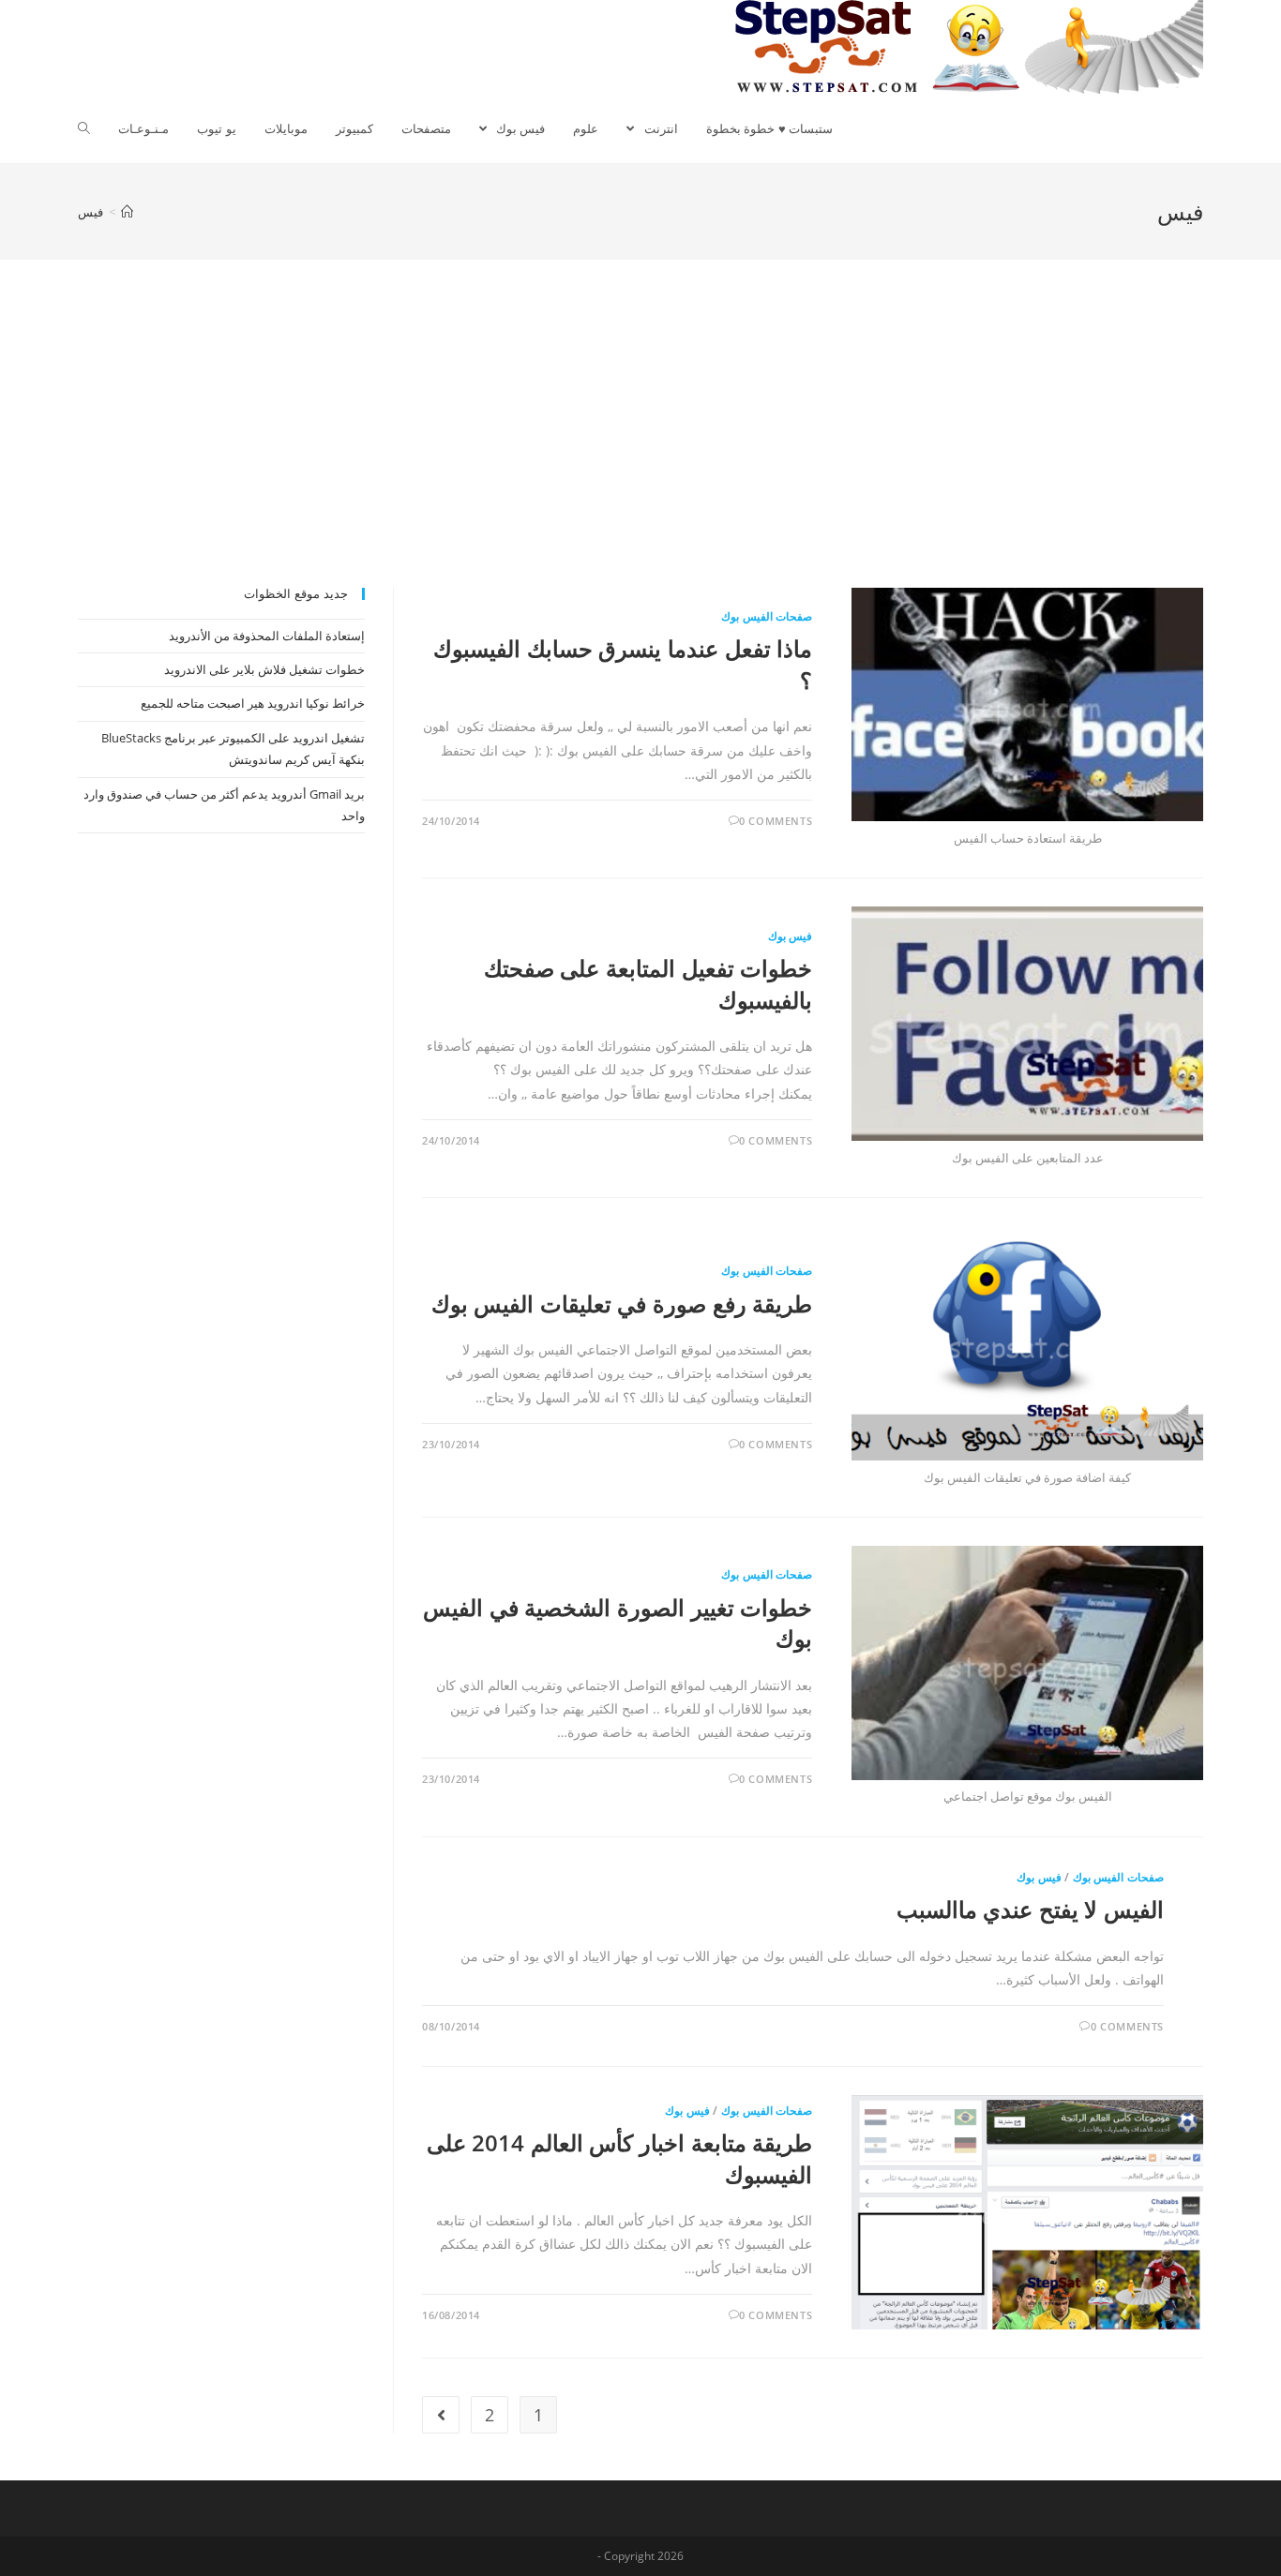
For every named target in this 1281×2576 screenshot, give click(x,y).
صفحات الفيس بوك (767, 616)
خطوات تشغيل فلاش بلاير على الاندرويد (264, 669)
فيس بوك (791, 936)
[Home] (127, 212)
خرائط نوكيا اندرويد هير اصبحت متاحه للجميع (253, 703)
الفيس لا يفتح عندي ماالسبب (1030, 1909)
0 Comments (776, 821)
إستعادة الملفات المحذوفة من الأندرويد (267, 636)
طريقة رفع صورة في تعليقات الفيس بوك (622, 1303)
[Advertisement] (640, 447)
